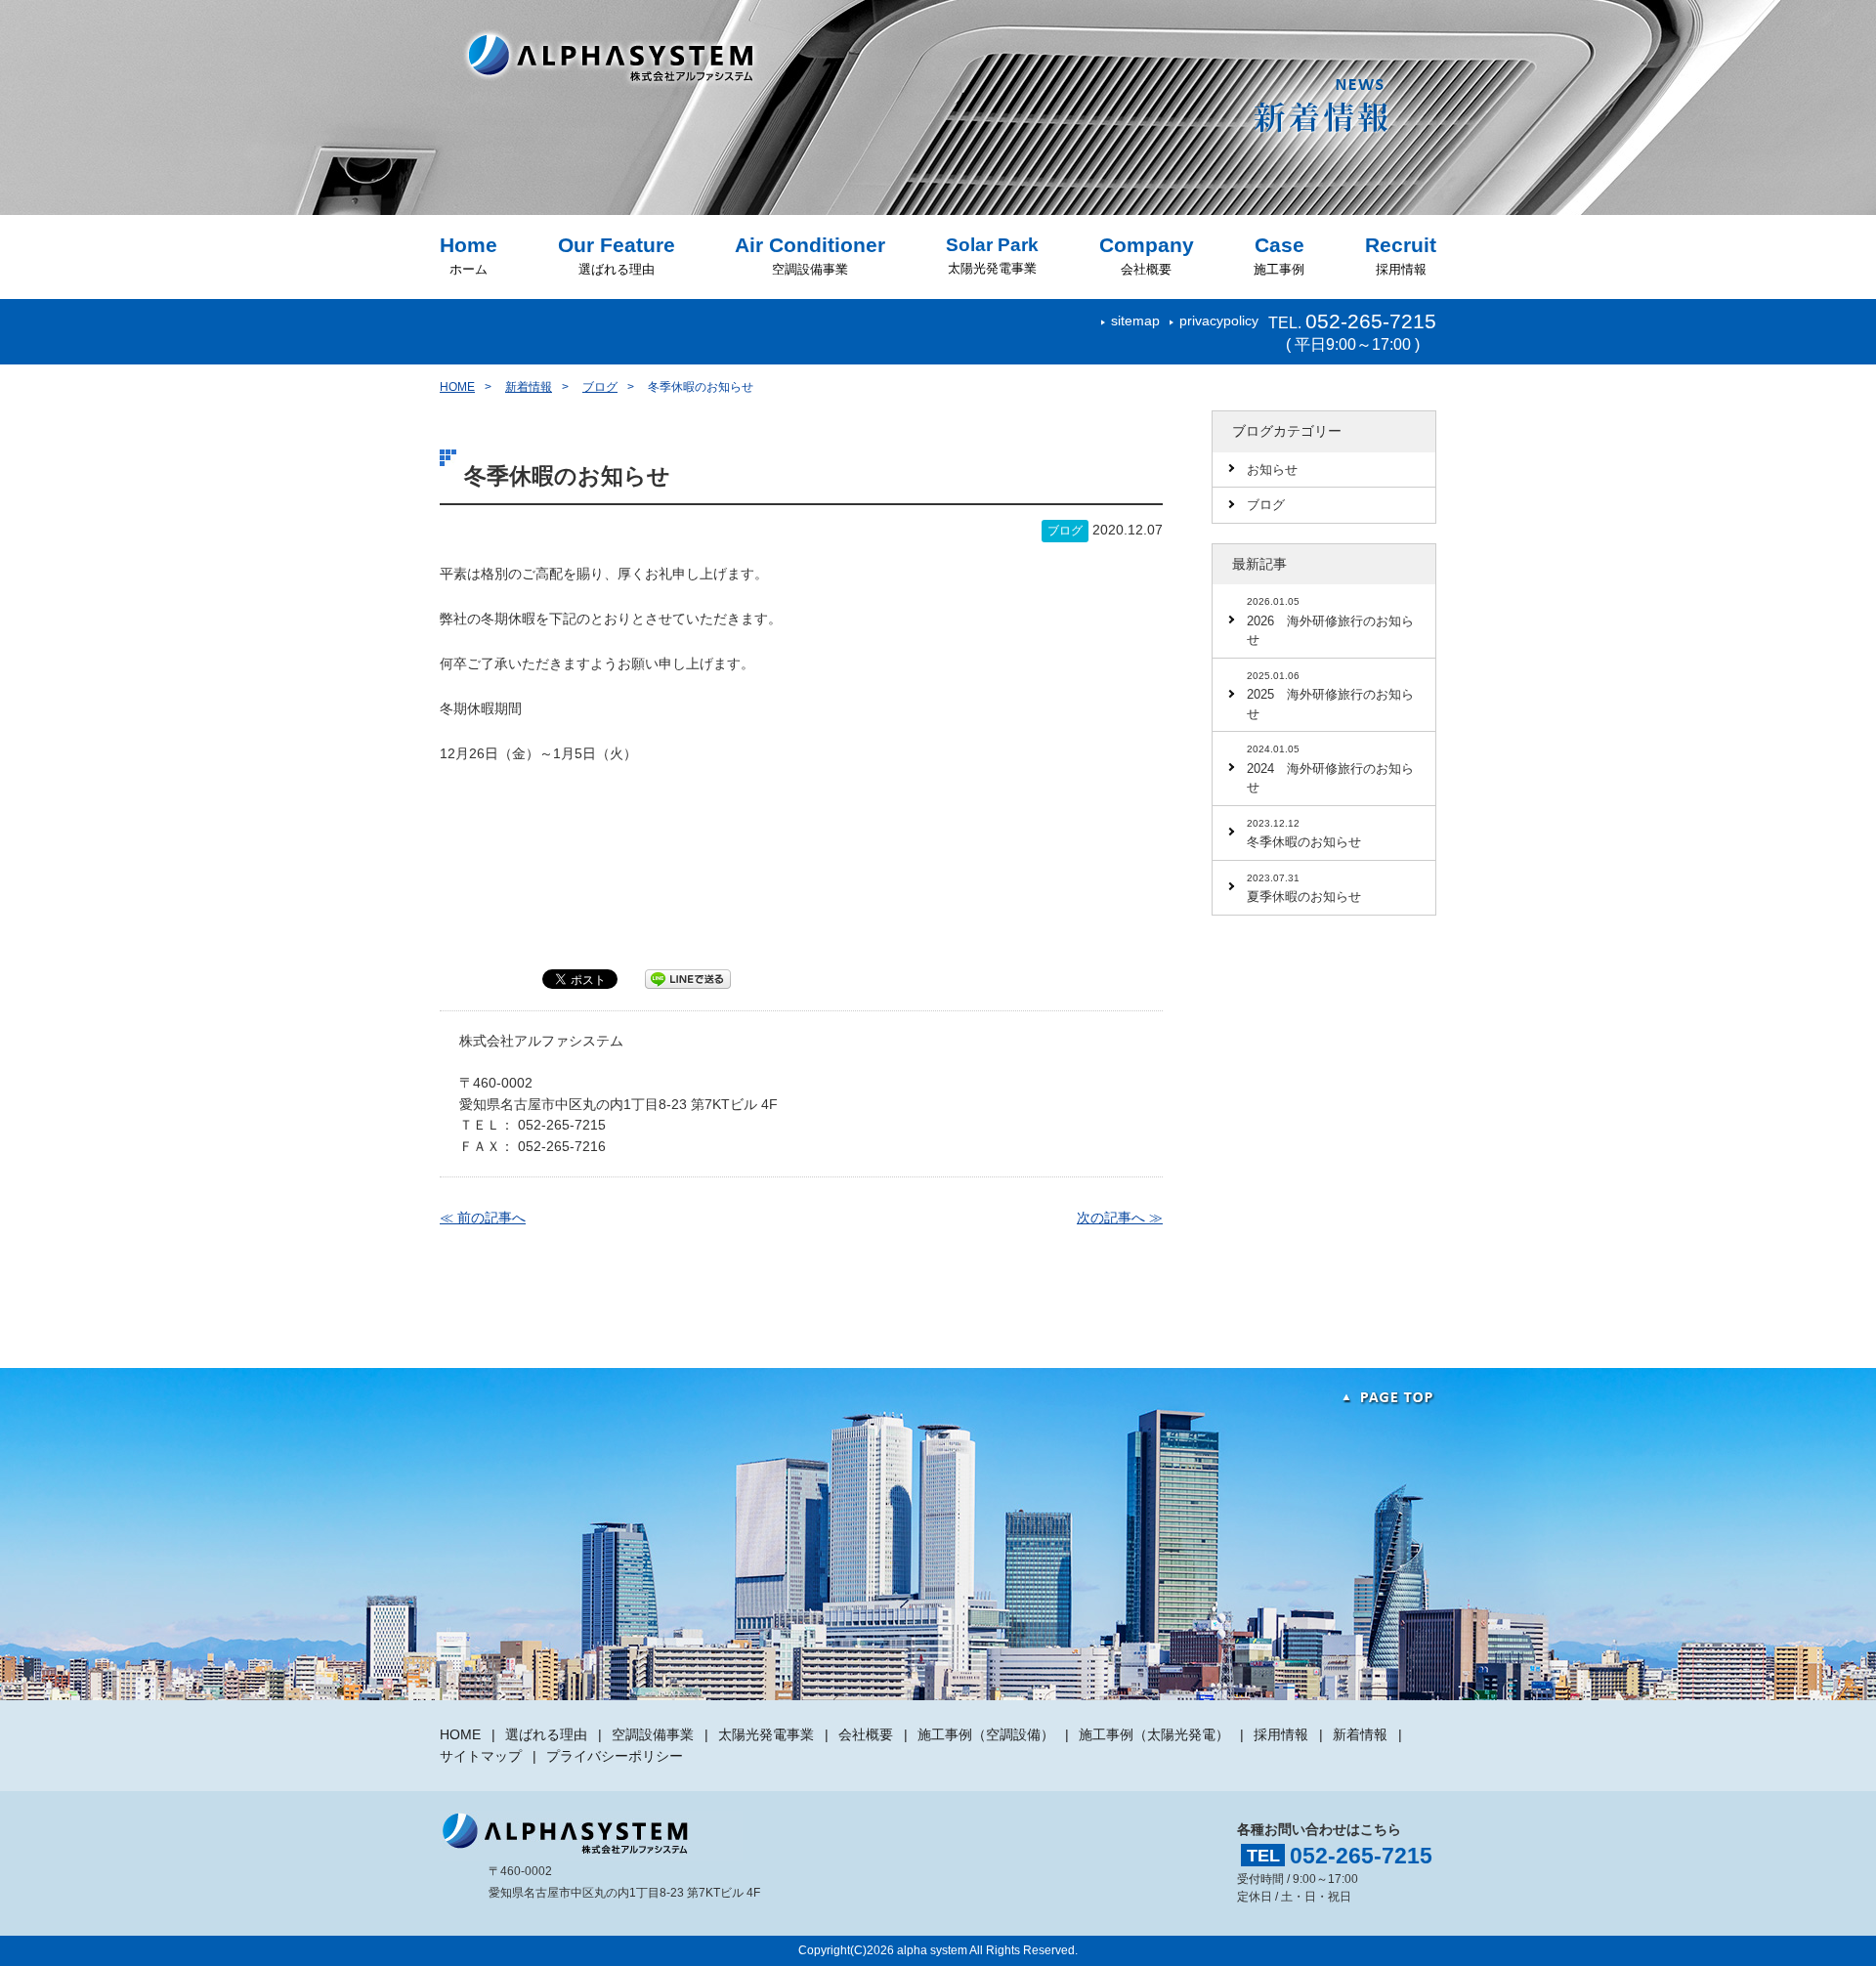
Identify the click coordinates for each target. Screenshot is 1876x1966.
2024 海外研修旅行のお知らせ (1330, 769)
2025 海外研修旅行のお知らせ (1330, 696)
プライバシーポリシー (615, 1756)
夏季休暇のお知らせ (1304, 889)
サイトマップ (481, 1756)
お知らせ (1272, 470)
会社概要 (1147, 256)
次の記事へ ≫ (1120, 1218)
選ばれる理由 (617, 256)
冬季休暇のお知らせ (1304, 834)
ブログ (600, 387)
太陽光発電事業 (992, 255)
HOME (457, 387)
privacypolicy (1219, 321)
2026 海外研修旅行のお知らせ (1330, 621)
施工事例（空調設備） (986, 1734)
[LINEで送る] (688, 978)
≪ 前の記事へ (483, 1218)
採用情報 (1401, 256)
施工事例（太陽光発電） (1154, 1734)
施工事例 (1279, 256)
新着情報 (529, 387)
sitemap (1135, 321)
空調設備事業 (810, 256)
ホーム (469, 256)
